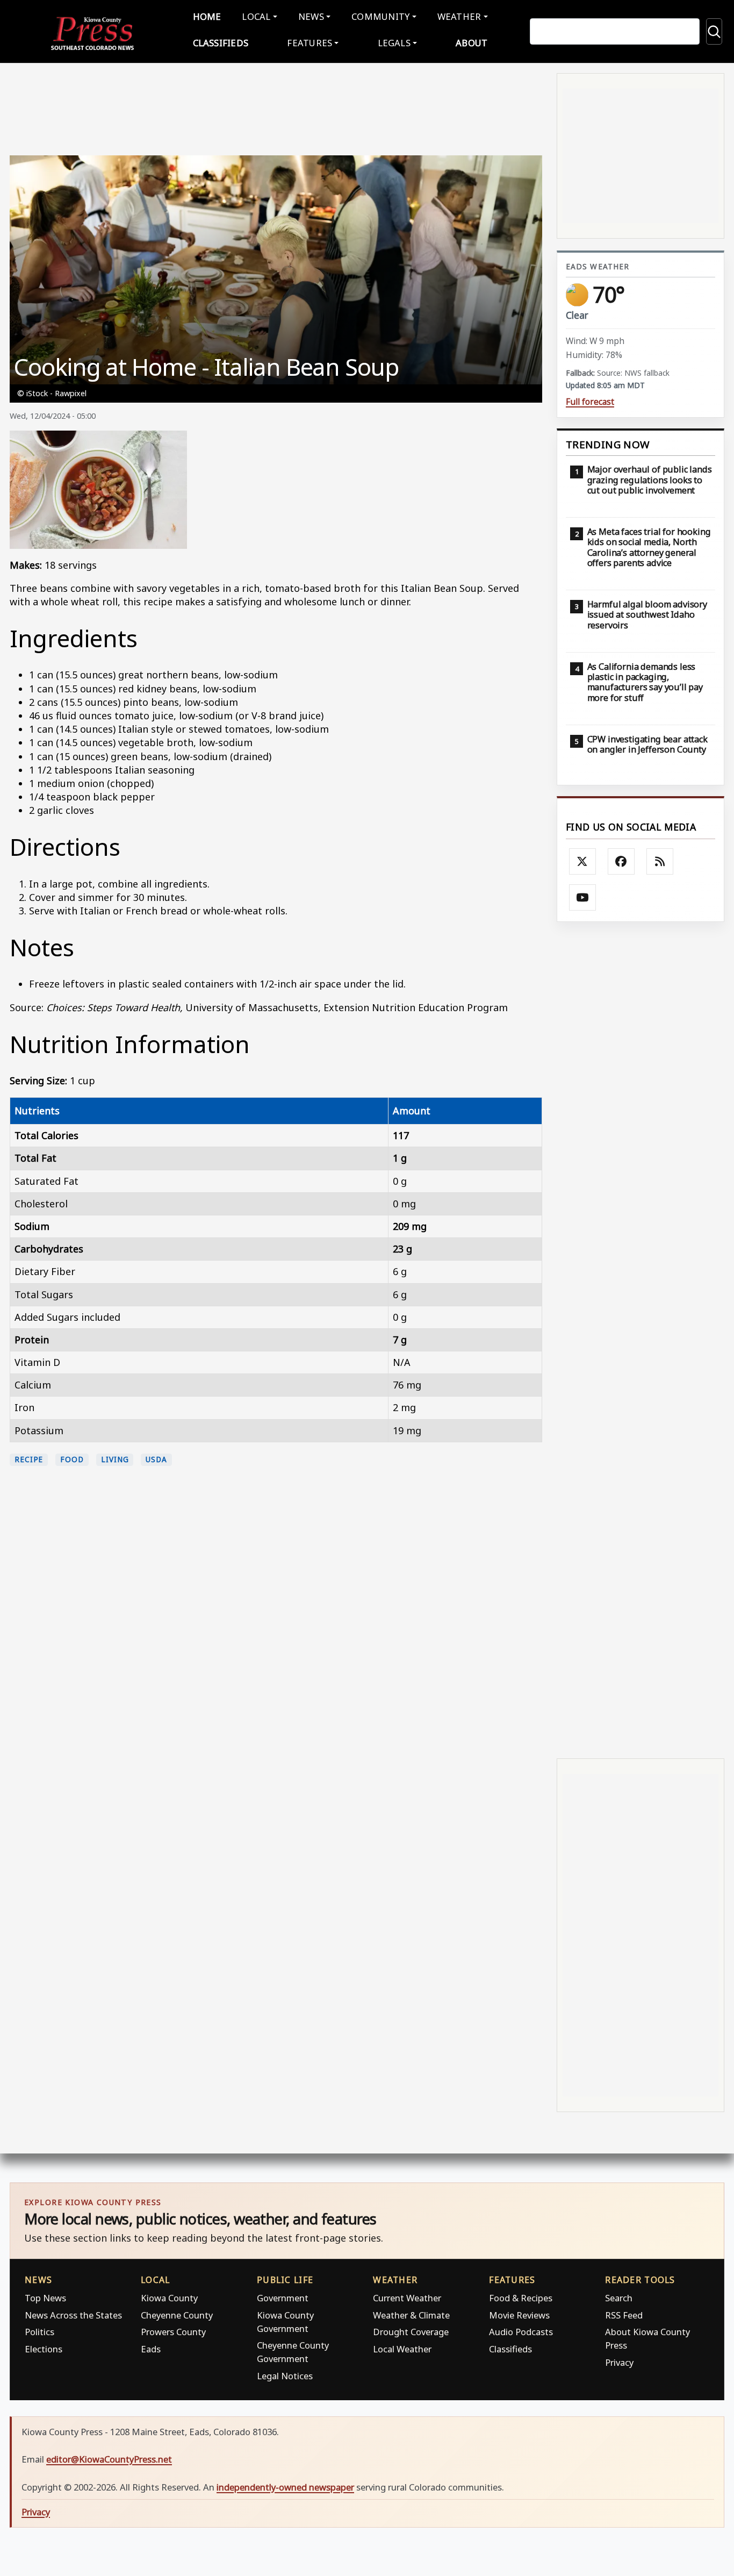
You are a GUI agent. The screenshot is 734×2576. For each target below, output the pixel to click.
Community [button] (380, 16)
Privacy (619, 2362)
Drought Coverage (411, 2332)
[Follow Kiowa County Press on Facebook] (621, 862)
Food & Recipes (521, 2298)
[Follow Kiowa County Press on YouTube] (582, 898)
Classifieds (221, 43)
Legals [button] (394, 43)
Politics (39, 2332)
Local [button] (256, 16)
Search (619, 2298)
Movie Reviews (519, 2315)
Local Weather (402, 2349)
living (115, 1459)
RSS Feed (624, 2315)
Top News (45, 2298)
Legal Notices (285, 2376)
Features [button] (310, 43)
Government (283, 2298)
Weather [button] (459, 16)
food (72, 1459)
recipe (29, 1459)
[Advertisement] (641, 1339)
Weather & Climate (411, 2315)
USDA (156, 1459)
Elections (44, 2349)
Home (207, 16)
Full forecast (590, 402)
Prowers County (173, 2332)
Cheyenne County (177, 2315)
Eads (151, 2349)
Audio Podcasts (521, 2332)
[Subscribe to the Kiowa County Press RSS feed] (660, 862)
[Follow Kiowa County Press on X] (582, 862)
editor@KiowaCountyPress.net (109, 2459)
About (472, 43)
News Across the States (73, 2315)
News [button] (311, 16)
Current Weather (407, 2298)
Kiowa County (169, 2298)
